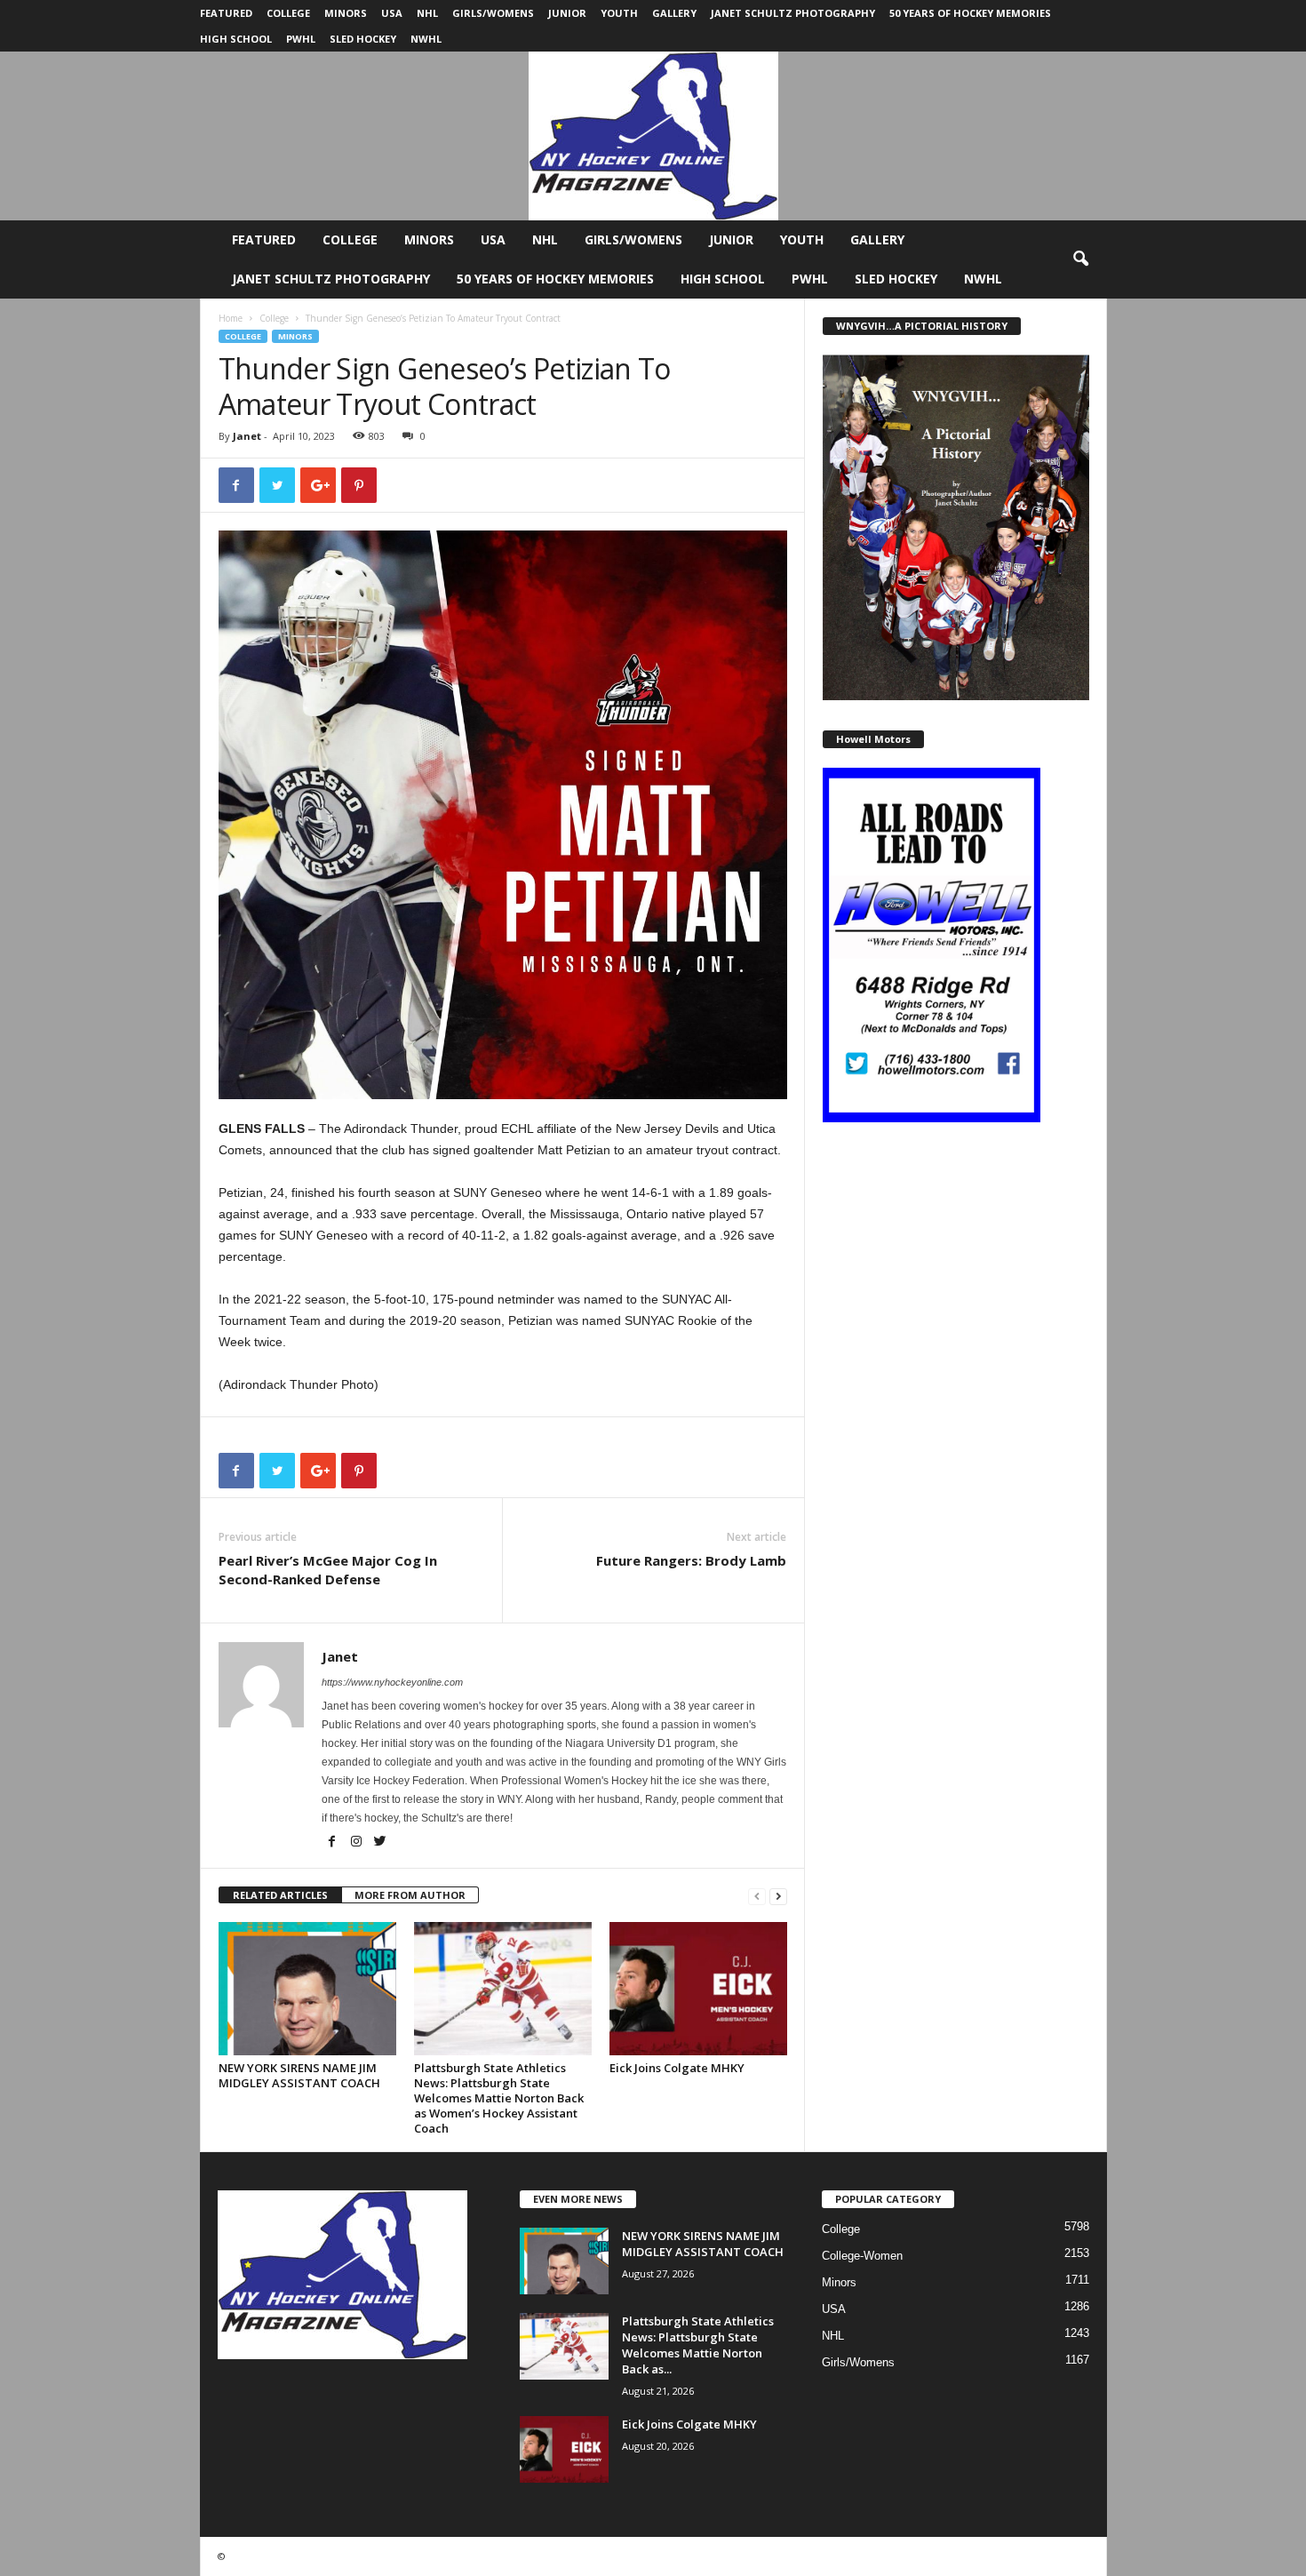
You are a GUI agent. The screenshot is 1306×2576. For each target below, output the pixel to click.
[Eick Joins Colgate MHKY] (698, 1989)
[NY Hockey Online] (653, 136)
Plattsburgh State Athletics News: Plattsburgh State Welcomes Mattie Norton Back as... (698, 2345)
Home (231, 318)
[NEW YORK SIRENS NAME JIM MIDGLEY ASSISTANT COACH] (307, 1989)
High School (236, 39)
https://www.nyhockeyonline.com (392, 1682)
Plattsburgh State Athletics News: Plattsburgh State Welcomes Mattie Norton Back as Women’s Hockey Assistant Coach (499, 2098)
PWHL (301, 39)
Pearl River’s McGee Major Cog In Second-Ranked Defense (328, 1570)
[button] (1080, 259)
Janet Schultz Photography (793, 13)
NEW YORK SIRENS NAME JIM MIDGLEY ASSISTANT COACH (299, 2075)
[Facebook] (334, 1843)
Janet (247, 436)
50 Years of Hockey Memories (970, 13)
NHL (427, 13)
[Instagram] (358, 1843)
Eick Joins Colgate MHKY (677, 2068)
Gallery (674, 13)
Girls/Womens (493, 13)
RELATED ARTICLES (280, 1895)
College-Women (862, 2256)
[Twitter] (380, 1843)
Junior (567, 13)
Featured (226, 13)
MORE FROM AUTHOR (410, 1895)
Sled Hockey (363, 39)
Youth (619, 13)
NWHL (426, 39)
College (288, 13)
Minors (346, 13)
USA (392, 13)
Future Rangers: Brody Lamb (691, 1560)
